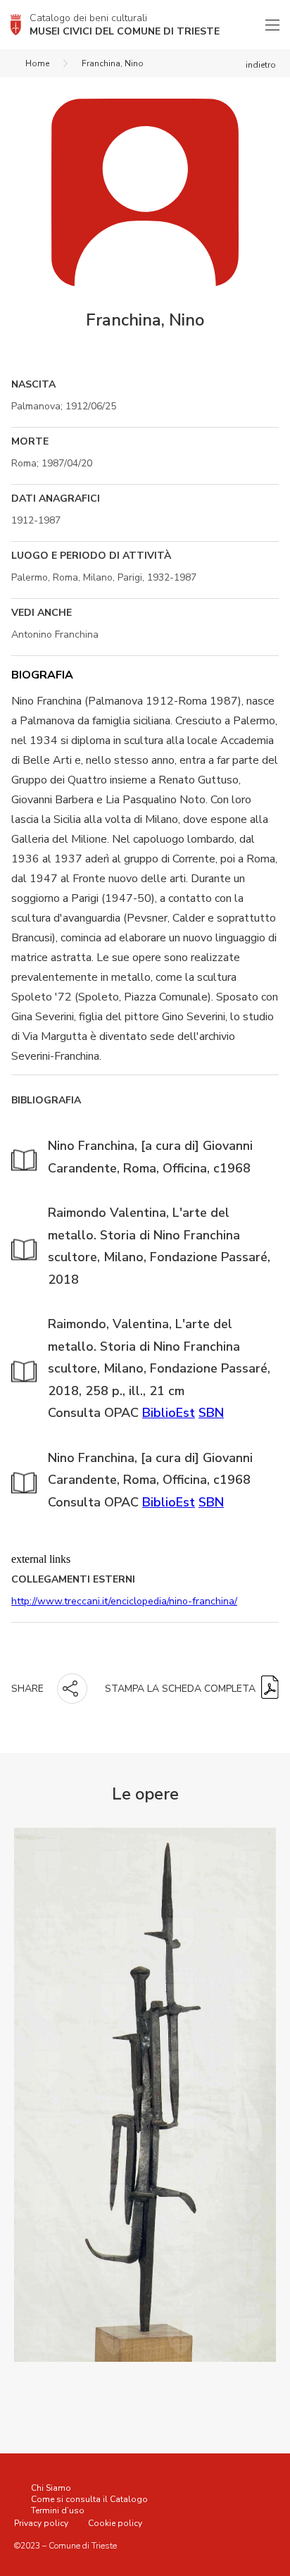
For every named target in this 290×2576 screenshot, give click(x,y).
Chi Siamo (51, 2488)
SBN (211, 1413)
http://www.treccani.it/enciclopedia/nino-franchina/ (124, 1601)
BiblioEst (169, 1413)
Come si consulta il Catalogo (89, 2499)
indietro (261, 65)
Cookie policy (115, 2523)
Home (37, 63)
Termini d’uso (58, 2510)
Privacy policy (41, 2523)
